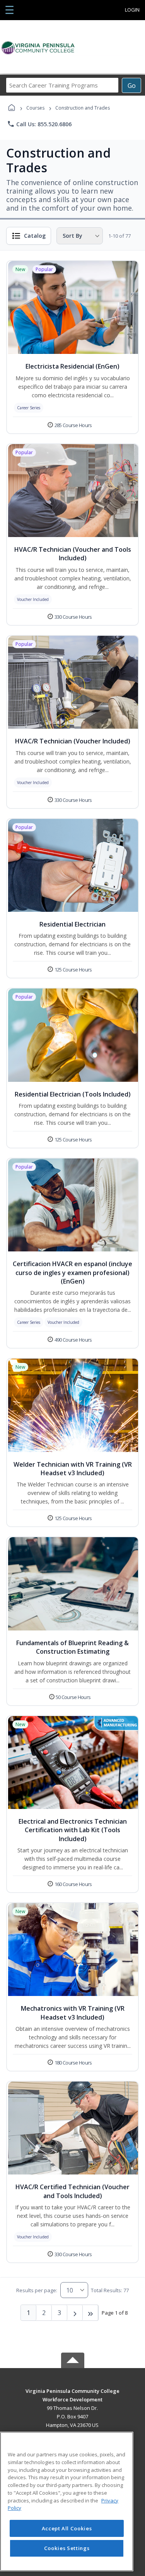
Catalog (35, 236)
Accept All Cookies (67, 2528)
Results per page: (37, 2290)
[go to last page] (90, 2313)
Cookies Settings (67, 2548)
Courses (35, 108)
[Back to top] (73, 2397)
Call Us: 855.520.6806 (39, 124)
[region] (67, 2501)
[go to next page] (75, 2313)
